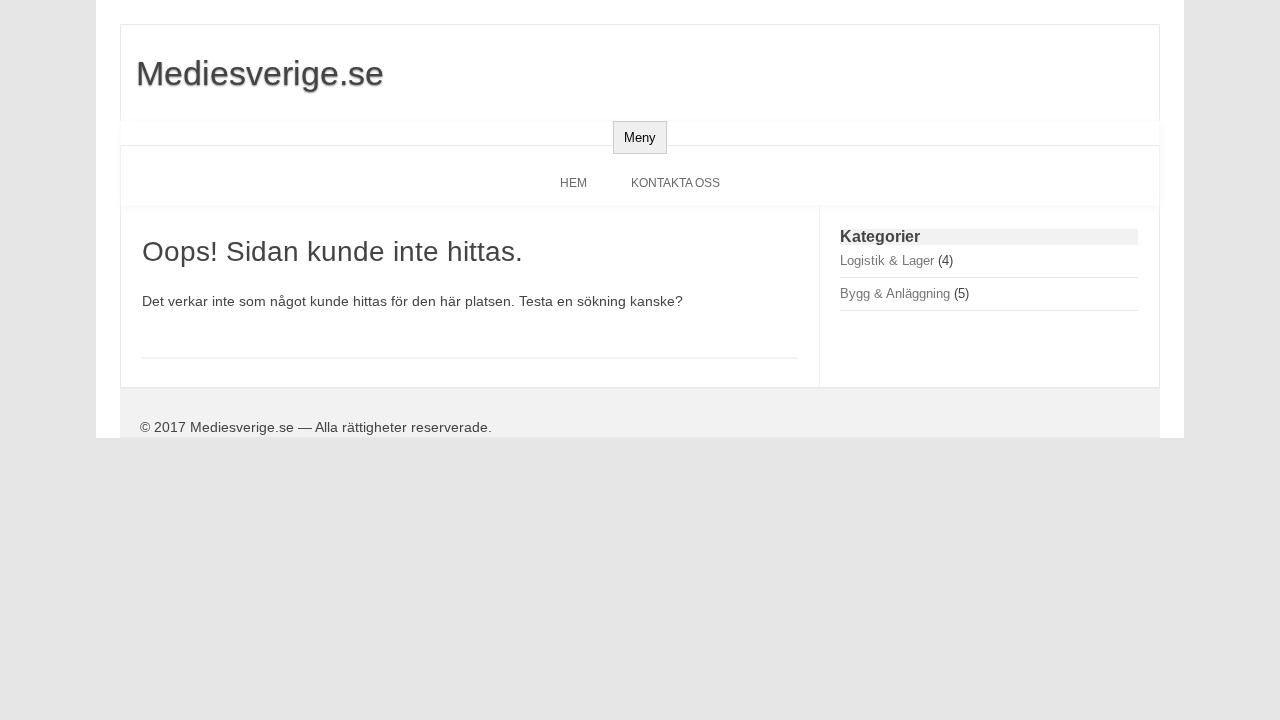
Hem (573, 183)
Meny (640, 137)
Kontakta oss (675, 183)
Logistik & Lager (887, 260)
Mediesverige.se (260, 73)
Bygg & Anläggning (895, 293)
